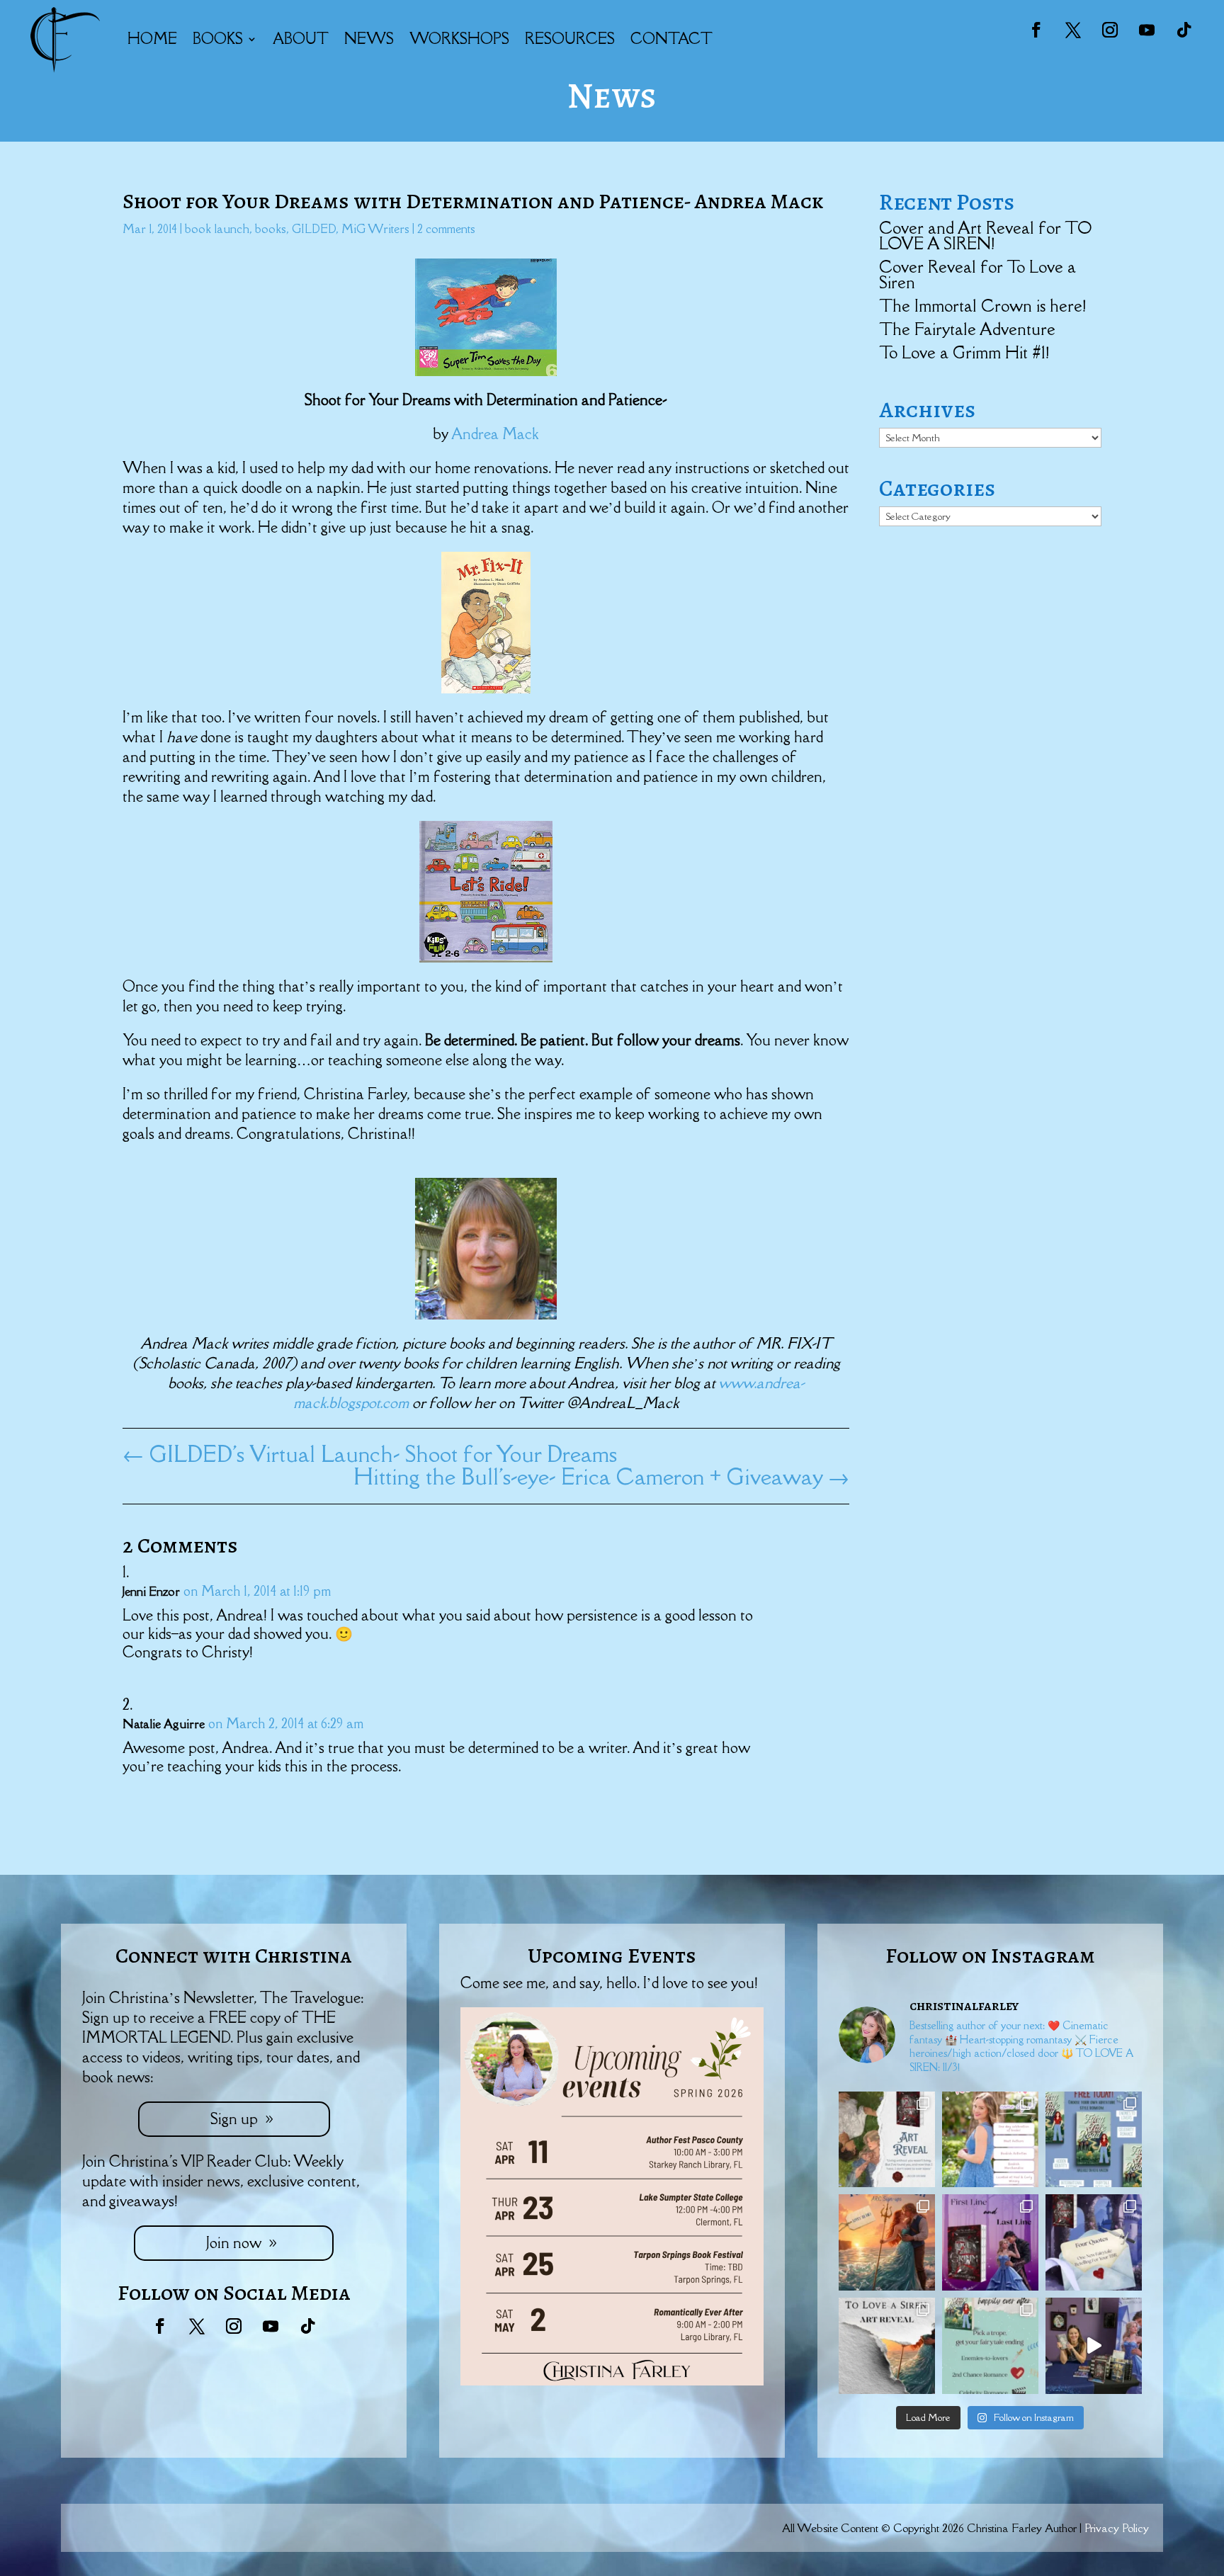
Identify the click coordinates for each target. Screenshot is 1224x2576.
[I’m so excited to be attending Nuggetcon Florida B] (990, 2140)
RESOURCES (570, 39)
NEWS (369, 39)
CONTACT (671, 39)
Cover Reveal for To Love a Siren (977, 274)
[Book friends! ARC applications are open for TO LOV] (887, 2242)
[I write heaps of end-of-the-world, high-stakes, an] (990, 2346)
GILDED (314, 229)
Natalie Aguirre (164, 1724)
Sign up (234, 2119)
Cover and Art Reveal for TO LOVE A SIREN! (985, 236)
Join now (234, 2243)
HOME (152, 39)
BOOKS (218, 39)
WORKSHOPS (459, 39)
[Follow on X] (1073, 30)
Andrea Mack (495, 434)
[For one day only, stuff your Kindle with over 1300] (1094, 2140)
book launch (217, 229)
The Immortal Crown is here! (982, 306)
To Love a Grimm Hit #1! (964, 352)
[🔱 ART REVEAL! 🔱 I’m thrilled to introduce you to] (887, 2346)
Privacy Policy (1117, 2528)
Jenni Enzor (151, 1591)
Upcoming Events (612, 1956)
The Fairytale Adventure (967, 329)
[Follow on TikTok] (1184, 30)
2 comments (446, 229)
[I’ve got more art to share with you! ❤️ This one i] (887, 2140)
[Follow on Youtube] (1147, 30)
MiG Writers (375, 229)
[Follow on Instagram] (1110, 30)
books (271, 229)
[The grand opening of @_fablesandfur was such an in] (1094, 2346)
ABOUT (301, 39)
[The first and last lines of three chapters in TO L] (990, 2242)
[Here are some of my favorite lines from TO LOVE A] (1094, 2242)
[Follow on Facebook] (1036, 30)
